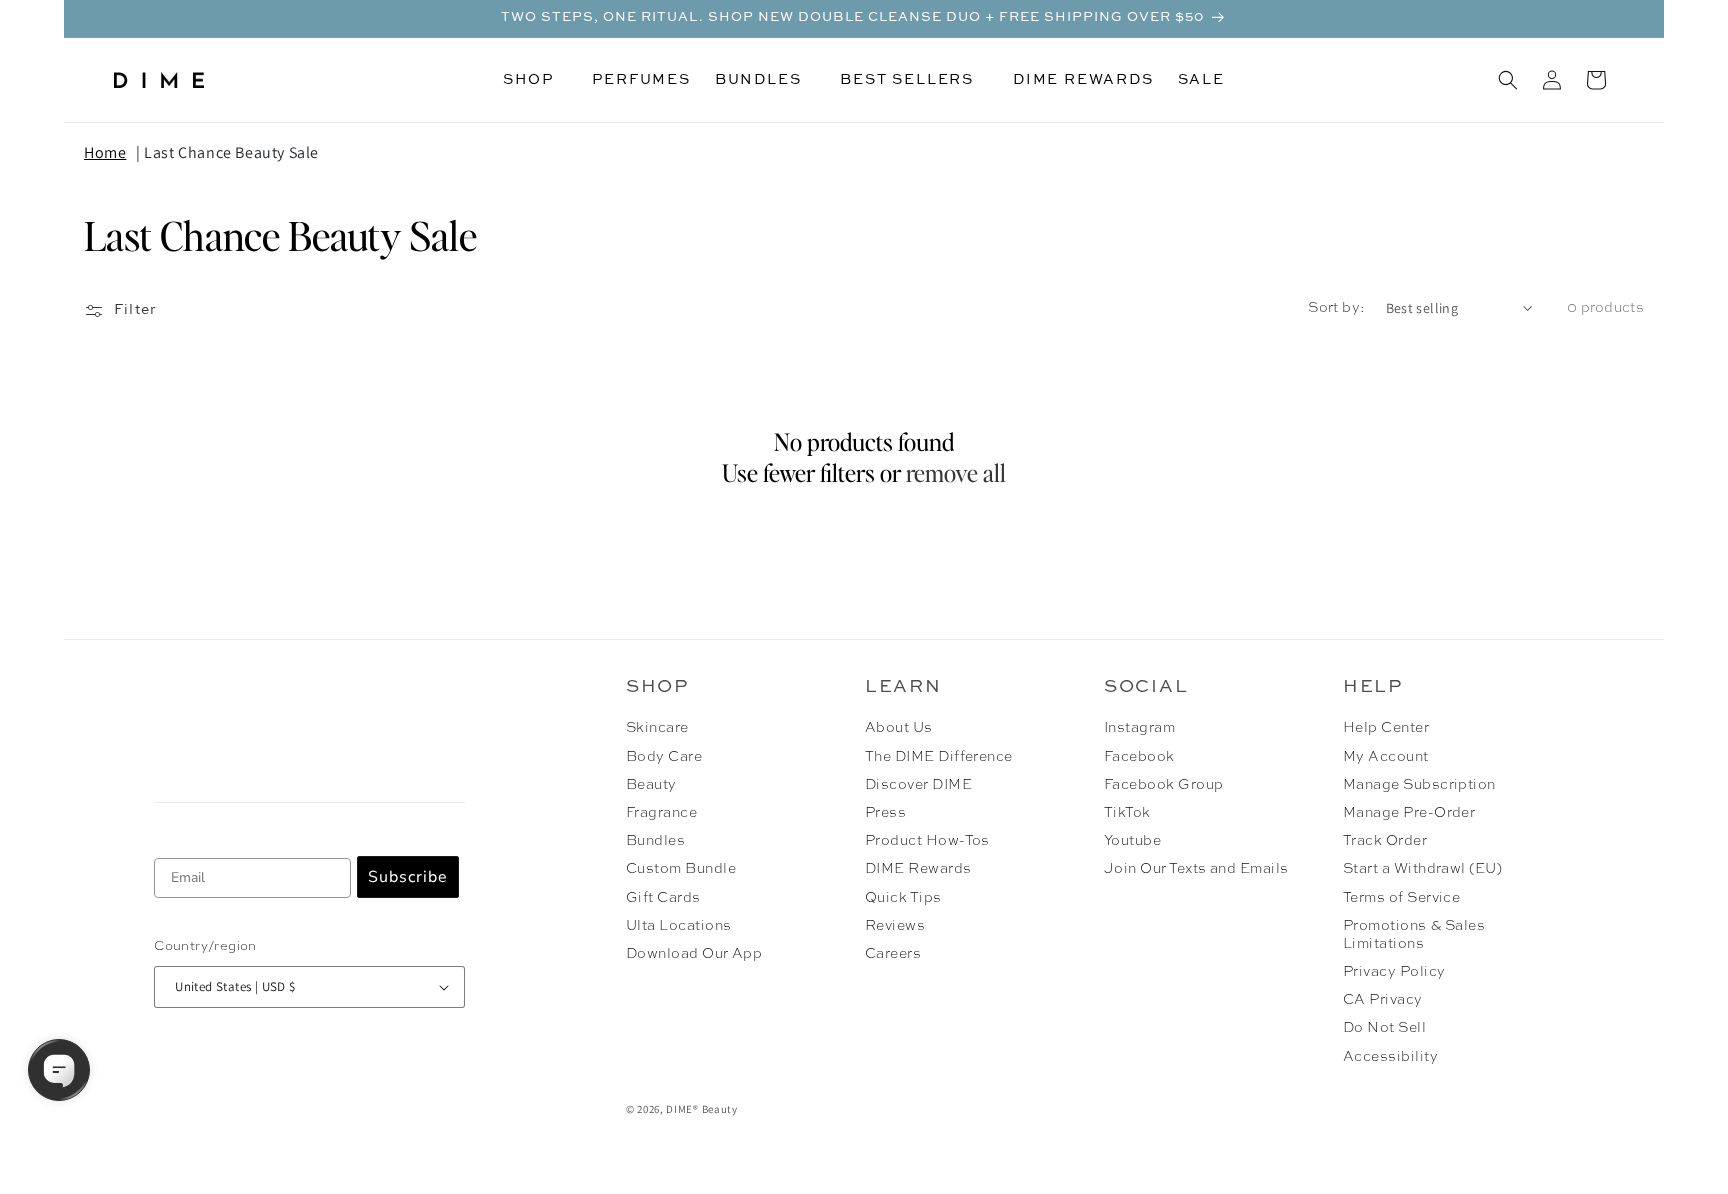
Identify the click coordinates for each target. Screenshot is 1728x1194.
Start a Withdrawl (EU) (1423, 869)
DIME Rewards (918, 869)
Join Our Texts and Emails (1196, 869)
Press (885, 813)
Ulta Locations (679, 926)
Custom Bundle (681, 869)
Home (105, 152)
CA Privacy (1383, 1000)
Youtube (1132, 841)
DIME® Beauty (701, 1109)
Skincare (657, 728)
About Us (899, 728)
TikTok (1127, 813)
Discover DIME (918, 785)
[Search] (1508, 80)
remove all (956, 472)
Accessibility (1390, 1057)
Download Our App (694, 954)
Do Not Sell (1384, 1028)
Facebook (1139, 757)
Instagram (1139, 728)
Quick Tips (903, 898)
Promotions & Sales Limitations (1414, 935)
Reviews (895, 926)
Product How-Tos (927, 841)
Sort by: (1336, 308)
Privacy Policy (1394, 972)
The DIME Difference (939, 757)
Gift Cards (663, 898)
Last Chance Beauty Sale (231, 152)
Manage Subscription (1419, 785)
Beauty (651, 785)
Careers (893, 954)
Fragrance (661, 813)
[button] (535, 80)
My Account (1386, 757)
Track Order (1385, 841)
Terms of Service (1402, 898)
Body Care (664, 757)
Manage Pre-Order (1409, 813)
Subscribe (408, 877)
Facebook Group (1164, 785)
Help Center (1386, 728)
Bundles (655, 841)
